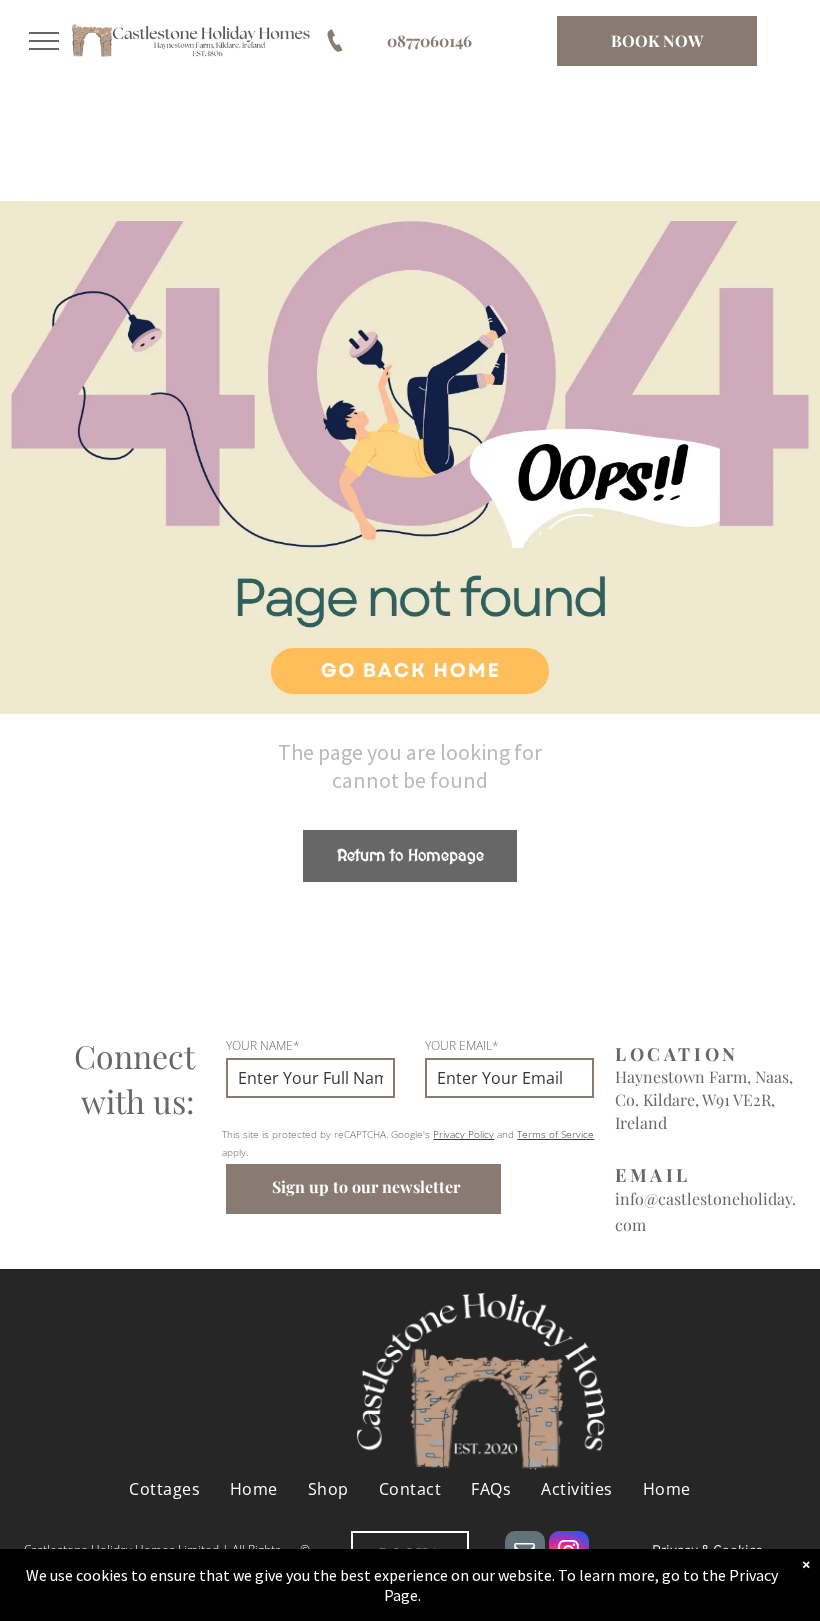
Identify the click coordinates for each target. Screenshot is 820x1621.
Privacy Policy (463, 1134)
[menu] (44, 41)
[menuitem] (164, 1488)
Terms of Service (555, 1134)
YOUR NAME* (263, 1045)
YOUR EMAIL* (462, 1045)
